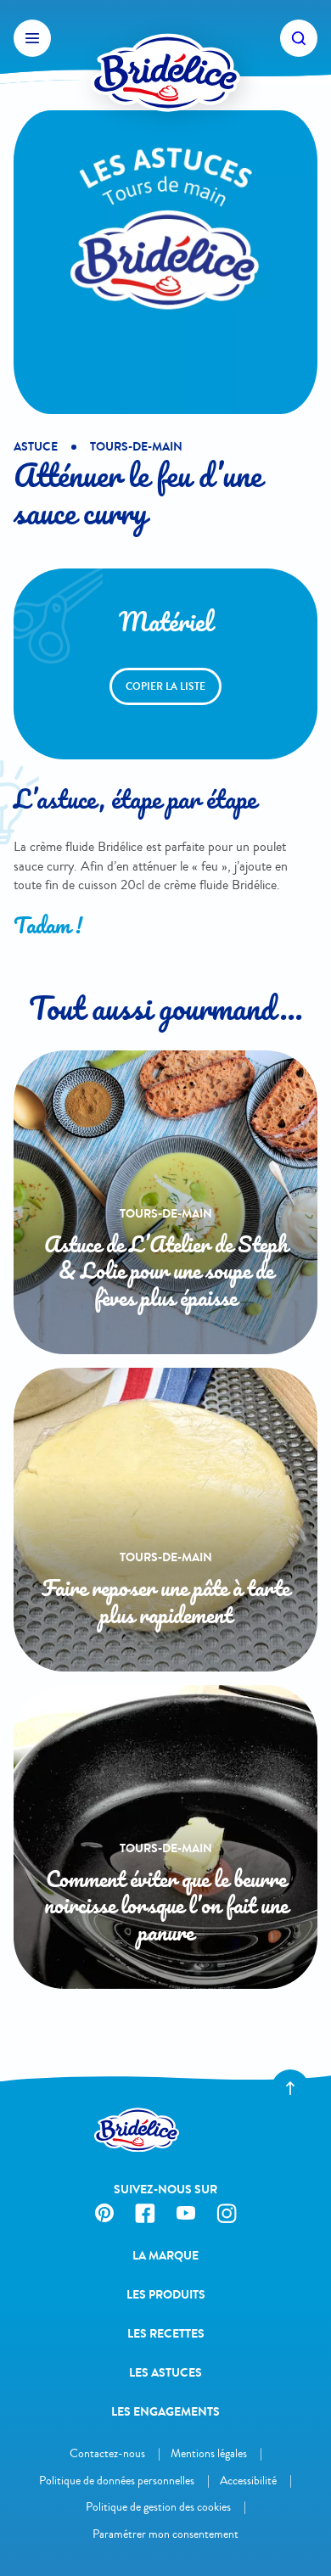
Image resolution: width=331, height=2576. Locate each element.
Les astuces (165, 2373)
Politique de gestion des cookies (158, 2507)
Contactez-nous (107, 2453)
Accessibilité (248, 2481)
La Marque (165, 2256)
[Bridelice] (165, 38)
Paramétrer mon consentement (165, 2534)
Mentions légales (209, 2453)
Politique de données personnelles (117, 2481)
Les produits (166, 2295)
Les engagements (165, 2412)
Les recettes (166, 2334)
